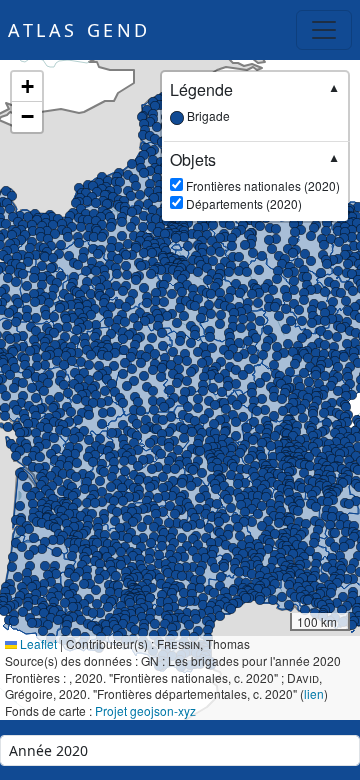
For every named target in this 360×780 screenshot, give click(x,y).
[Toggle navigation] (324, 30)
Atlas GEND (79, 30)
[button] (305, 439)
